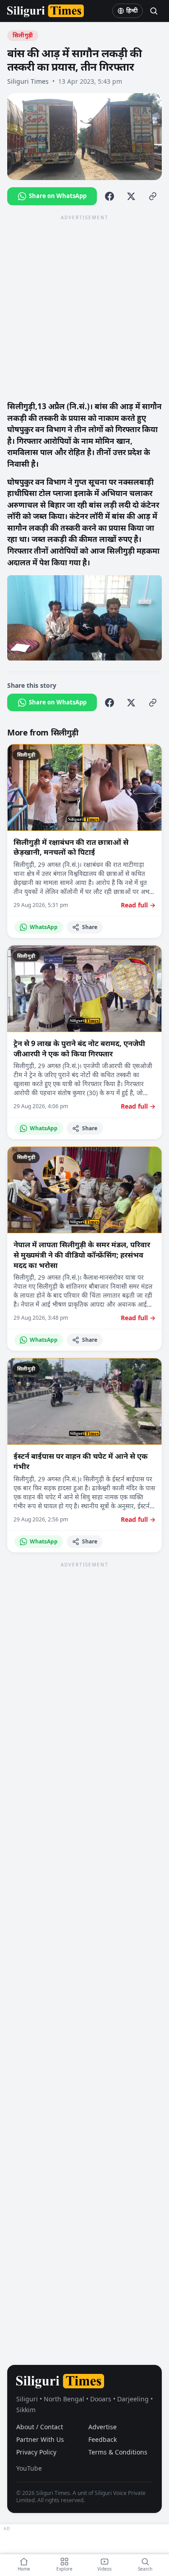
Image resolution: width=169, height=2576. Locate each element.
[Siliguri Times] (46, 11)
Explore (64, 2569)
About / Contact (40, 2427)
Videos (105, 2569)
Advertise (103, 2427)
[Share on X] (131, 196)
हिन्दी (132, 11)
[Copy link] (153, 196)
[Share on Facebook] (110, 196)
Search (145, 2569)
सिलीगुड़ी (23, 35)
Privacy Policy (36, 2452)
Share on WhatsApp (58, 196)
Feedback (103, 2439)
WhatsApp (44, 927)
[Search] (154, 11)
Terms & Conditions (118, 2452)
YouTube (29, 2468)
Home (24, 2569)
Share (90, 927)
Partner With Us (40, 2439)
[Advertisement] (84, 307)
